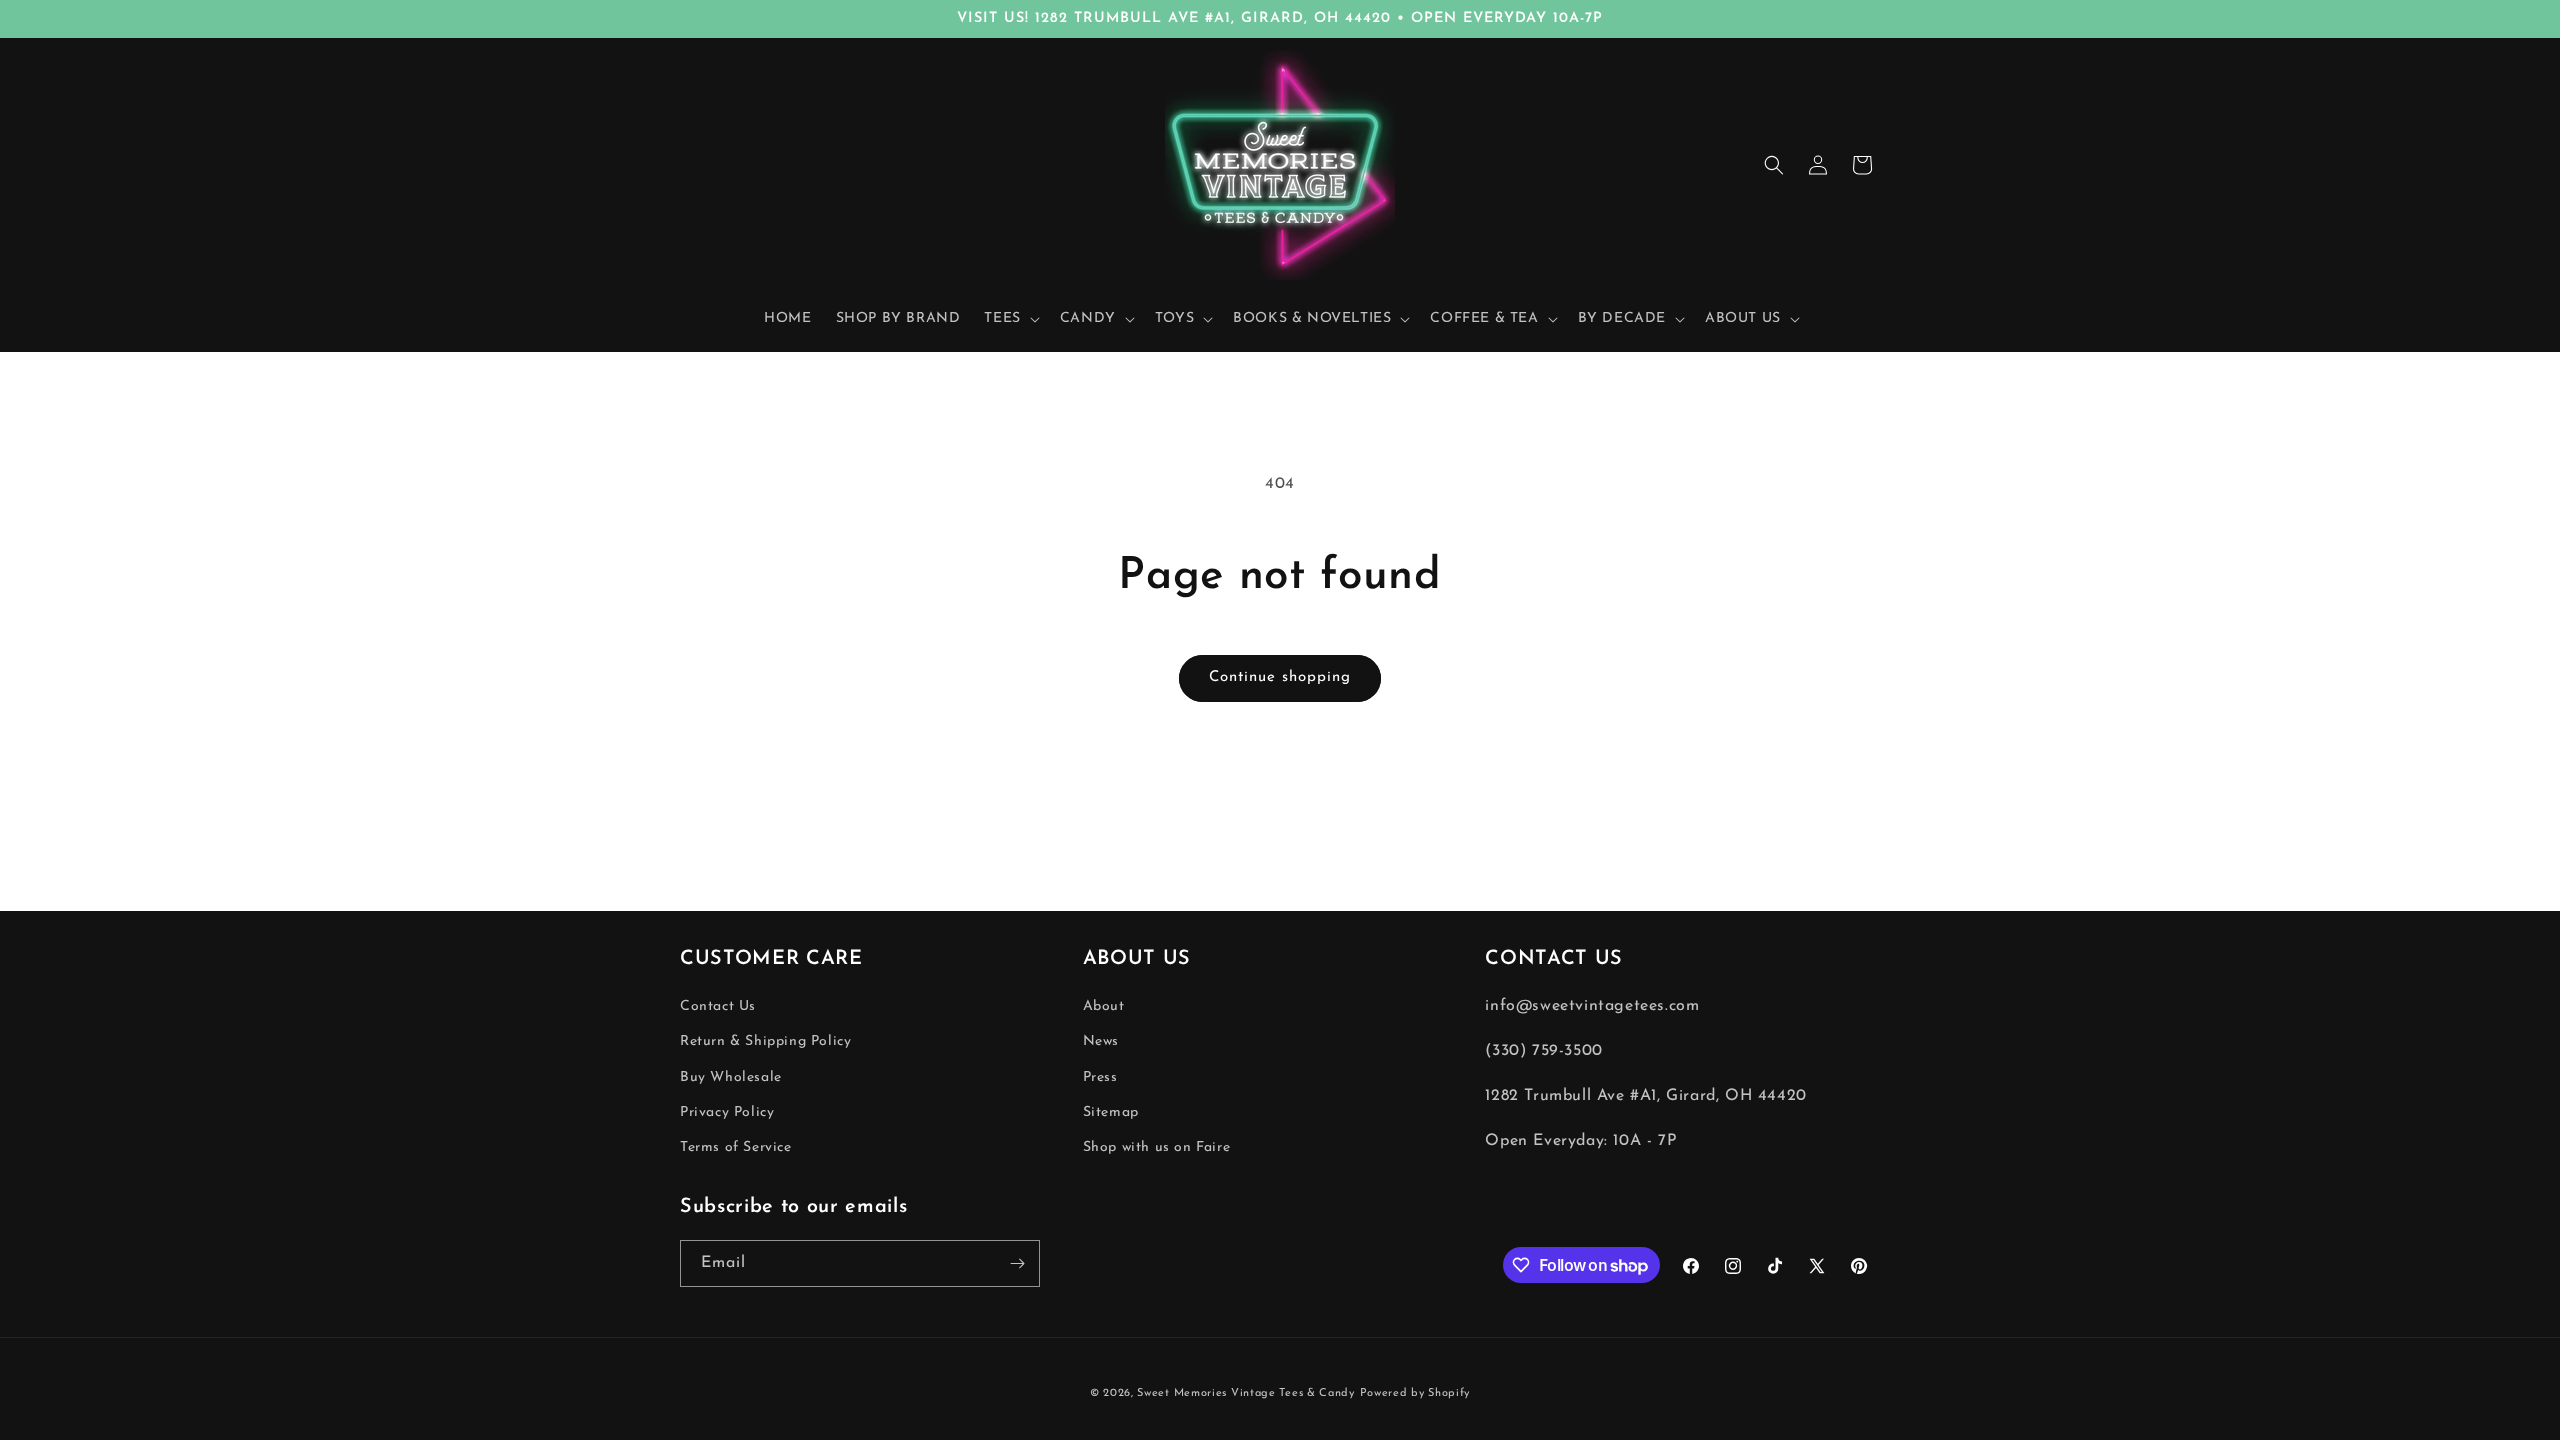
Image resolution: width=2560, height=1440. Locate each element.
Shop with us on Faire (1157, 1147)
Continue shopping (1280, 677)
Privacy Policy (727, 1112)
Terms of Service (736, 1147)
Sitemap (1111, 1112)
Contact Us (718, 1006)
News (1101, 1041)
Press (1100, 1077)
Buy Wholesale (731, 1077)
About (1104, 1006)
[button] (1009, 319)
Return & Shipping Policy (765, 1041)
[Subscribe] (1017, 1263)
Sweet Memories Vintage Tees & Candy (1246, 1393)
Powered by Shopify (1415, 1393)
